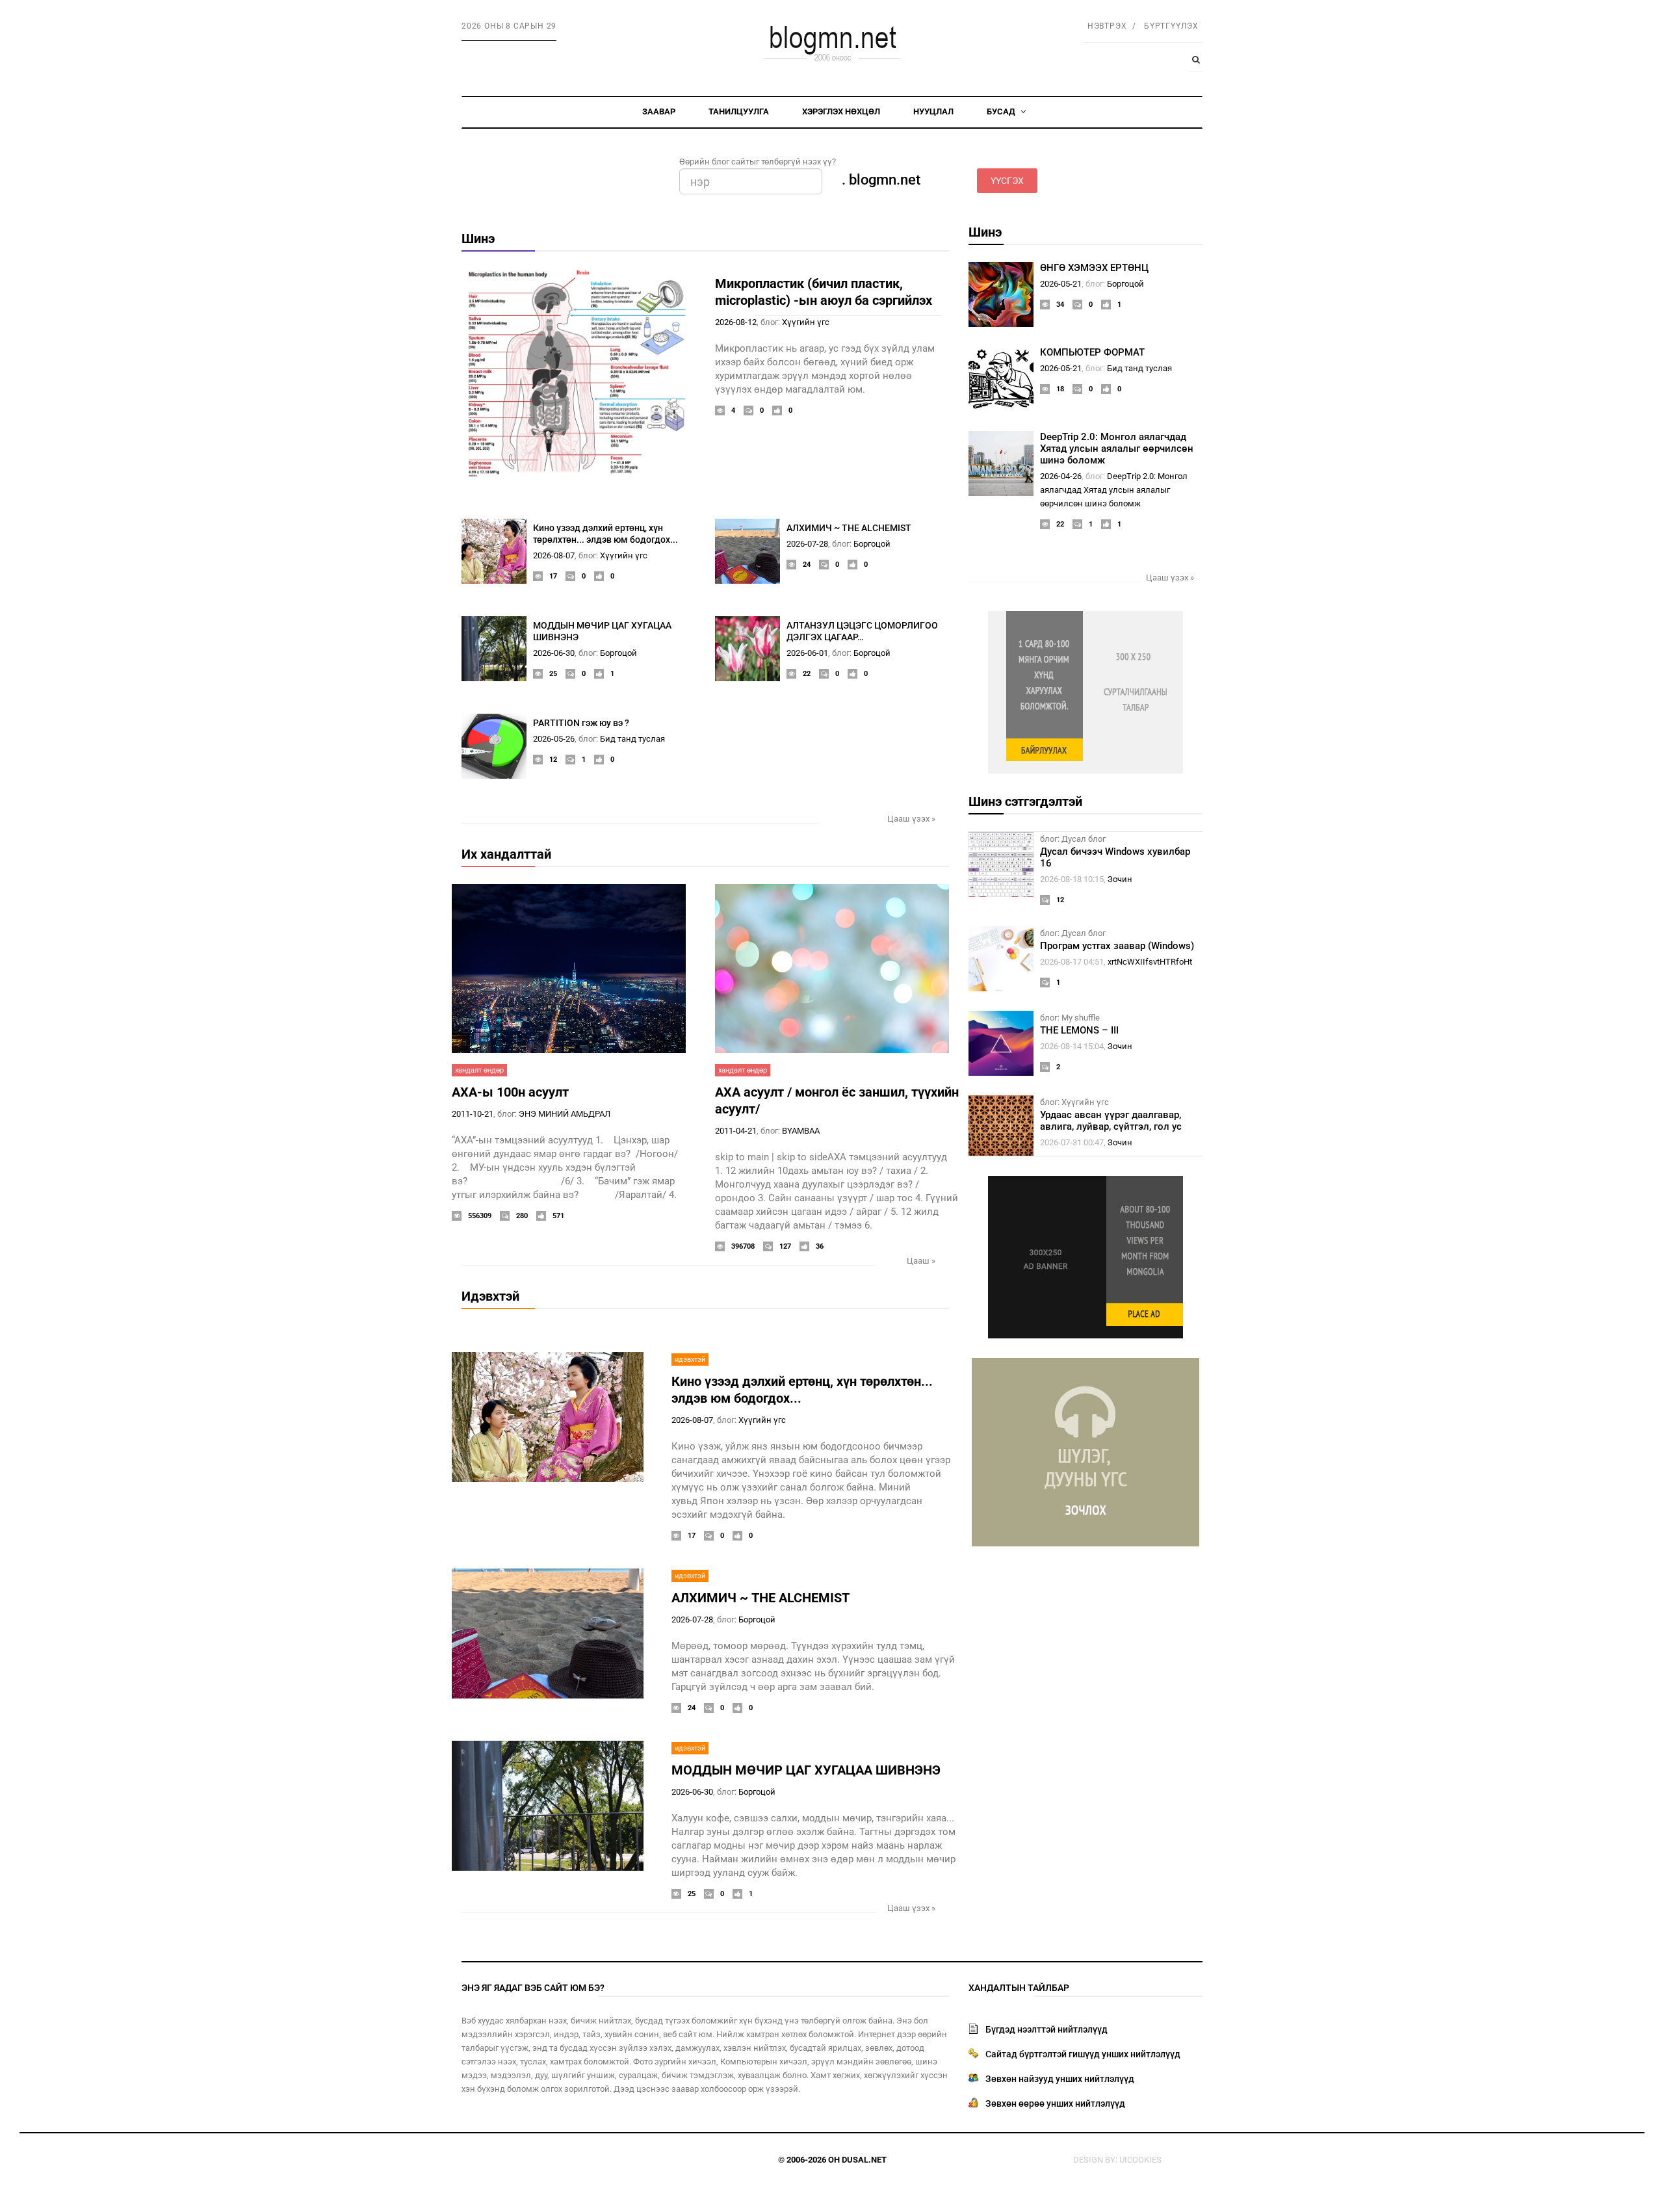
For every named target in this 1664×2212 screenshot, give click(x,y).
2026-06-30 (554, 653)
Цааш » (921, 1261)
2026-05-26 (554, 739)
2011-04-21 (736, 1131)
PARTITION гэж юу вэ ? (581, 723)
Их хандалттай (506, 854)
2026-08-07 (554, 555)
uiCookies (1140, 2160)
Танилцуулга (739, 111)
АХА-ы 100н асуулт (510, 1092)
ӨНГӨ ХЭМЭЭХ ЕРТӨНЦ (1094, 268)
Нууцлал (933, 111)
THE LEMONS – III (1079, 1030)
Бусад (1002, 111)
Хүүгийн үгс (806, 322)
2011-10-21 (473, 1114)
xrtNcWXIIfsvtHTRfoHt (1150, 962)
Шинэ (478, 239)
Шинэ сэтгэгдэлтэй (1025, 801)
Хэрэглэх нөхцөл (841, 111)
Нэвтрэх (1107, 26)
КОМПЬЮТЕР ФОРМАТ (1092, 352)
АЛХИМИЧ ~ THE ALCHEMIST (849, 528)
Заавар (659, 111)
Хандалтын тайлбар (1019, 1988)
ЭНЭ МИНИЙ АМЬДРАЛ (565, 1114)
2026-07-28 (807, 544)
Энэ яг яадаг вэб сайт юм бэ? (533, 1988)
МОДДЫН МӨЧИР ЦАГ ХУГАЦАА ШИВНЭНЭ (806, 1770)
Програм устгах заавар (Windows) (1117, 946)
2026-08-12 (736, 322)
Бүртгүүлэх (1171, 26)
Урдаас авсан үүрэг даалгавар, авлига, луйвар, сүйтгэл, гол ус (1111, 1121)
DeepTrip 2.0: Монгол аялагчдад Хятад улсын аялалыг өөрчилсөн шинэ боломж (1117, 449)
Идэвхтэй (490, 1296)
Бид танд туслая (632, 739)
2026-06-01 (807, 653)
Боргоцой (872, 544)
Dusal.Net (864, 2160)
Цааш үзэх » (911, 819)
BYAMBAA (801, 1131)
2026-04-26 (1061, 476)
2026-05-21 (1061, 284)
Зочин (1120, 879)
